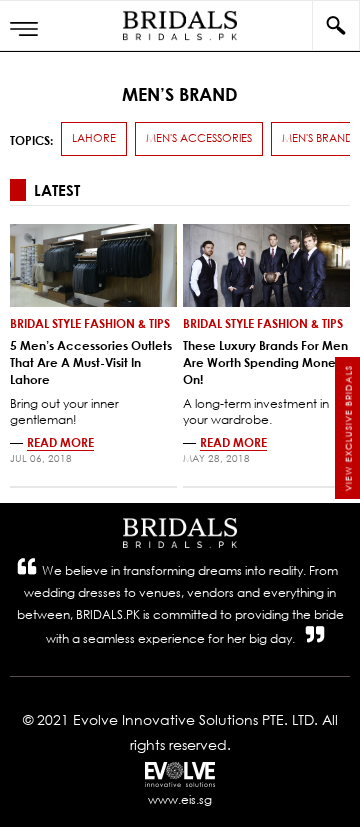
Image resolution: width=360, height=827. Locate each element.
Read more (60, 442)
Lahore (94, 138)
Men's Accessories (199, 138)
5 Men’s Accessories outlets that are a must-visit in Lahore (91, 362)
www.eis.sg (180, 799)
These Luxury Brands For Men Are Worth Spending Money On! (265, 362)
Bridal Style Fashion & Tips (90, 323)
